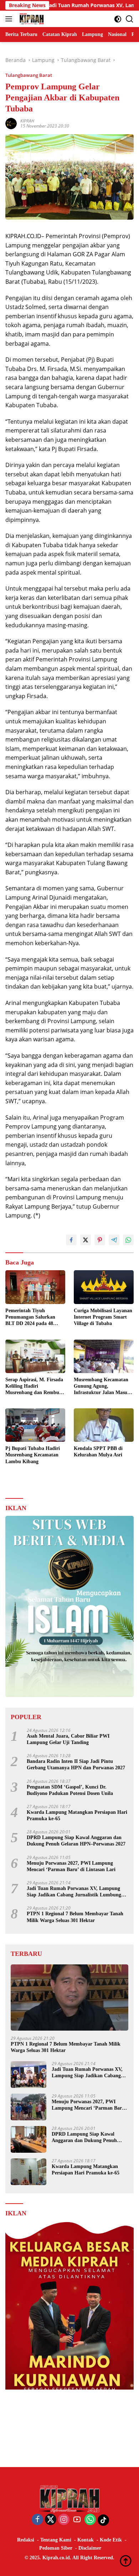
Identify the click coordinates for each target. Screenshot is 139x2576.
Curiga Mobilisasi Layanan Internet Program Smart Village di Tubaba (103, 1317)
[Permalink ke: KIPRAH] (11, 123)
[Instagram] (64, 2520)
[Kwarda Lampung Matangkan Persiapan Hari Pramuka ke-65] (29, 2172)
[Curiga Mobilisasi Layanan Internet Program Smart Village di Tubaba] (104, 1287)
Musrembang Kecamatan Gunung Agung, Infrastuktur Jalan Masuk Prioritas (102, 1387)
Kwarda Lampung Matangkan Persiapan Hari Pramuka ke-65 (77, 1815)
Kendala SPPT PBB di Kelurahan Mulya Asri (98, 1452)
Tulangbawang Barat (29, 75)
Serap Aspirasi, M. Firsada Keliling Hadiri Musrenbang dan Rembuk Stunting (34, 1387)
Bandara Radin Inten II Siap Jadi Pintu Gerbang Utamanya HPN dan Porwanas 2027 (76, 1765)
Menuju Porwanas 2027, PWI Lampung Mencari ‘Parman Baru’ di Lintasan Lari (71, 1866)
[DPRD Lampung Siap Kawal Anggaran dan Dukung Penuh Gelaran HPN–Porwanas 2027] (29, 2139)
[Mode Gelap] (118, 19)
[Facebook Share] (71, 1240)
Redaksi (26, 2540)
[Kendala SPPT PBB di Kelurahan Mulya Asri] (104, 1425)
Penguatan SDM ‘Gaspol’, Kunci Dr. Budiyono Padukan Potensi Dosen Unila (70, 1790)
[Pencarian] (130, 19)
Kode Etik (111, 2540)
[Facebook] (37, 2520)
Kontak (86, 2540)
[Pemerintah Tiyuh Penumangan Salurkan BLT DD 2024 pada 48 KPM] (35, 1287)
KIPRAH (27, 121)
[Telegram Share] (114, 1240)
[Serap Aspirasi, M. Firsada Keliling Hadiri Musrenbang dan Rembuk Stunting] (35, 1356)
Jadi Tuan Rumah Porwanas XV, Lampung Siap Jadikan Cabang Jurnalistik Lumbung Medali (74, 1892)
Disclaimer (90, 2548)
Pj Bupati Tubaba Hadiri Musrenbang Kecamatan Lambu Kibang (33, 1455)
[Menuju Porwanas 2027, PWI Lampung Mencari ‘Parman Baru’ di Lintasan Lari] (29, 2107)
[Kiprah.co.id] (31, 19)
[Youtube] (77, 2520)
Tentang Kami (56, 2540)
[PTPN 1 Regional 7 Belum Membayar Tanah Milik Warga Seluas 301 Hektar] (69, 1998)
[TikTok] (103, 2520)
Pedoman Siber (56, 2548)
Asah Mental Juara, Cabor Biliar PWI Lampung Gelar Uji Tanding (68, 1739)
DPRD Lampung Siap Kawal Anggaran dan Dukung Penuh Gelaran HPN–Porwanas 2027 (76, 1841)
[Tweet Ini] (86, 1240)
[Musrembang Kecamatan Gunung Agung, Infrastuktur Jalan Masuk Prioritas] (104, 1356)
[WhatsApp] (90, 2520)
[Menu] (10, 19)
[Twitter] (51, 2520)
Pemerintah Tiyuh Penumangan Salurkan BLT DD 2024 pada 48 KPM (30, 1318)
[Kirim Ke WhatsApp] (128, 1240)
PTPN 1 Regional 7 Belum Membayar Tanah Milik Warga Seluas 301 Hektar (75, 1917)
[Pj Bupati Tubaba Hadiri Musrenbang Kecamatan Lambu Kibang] (35, 1425)
